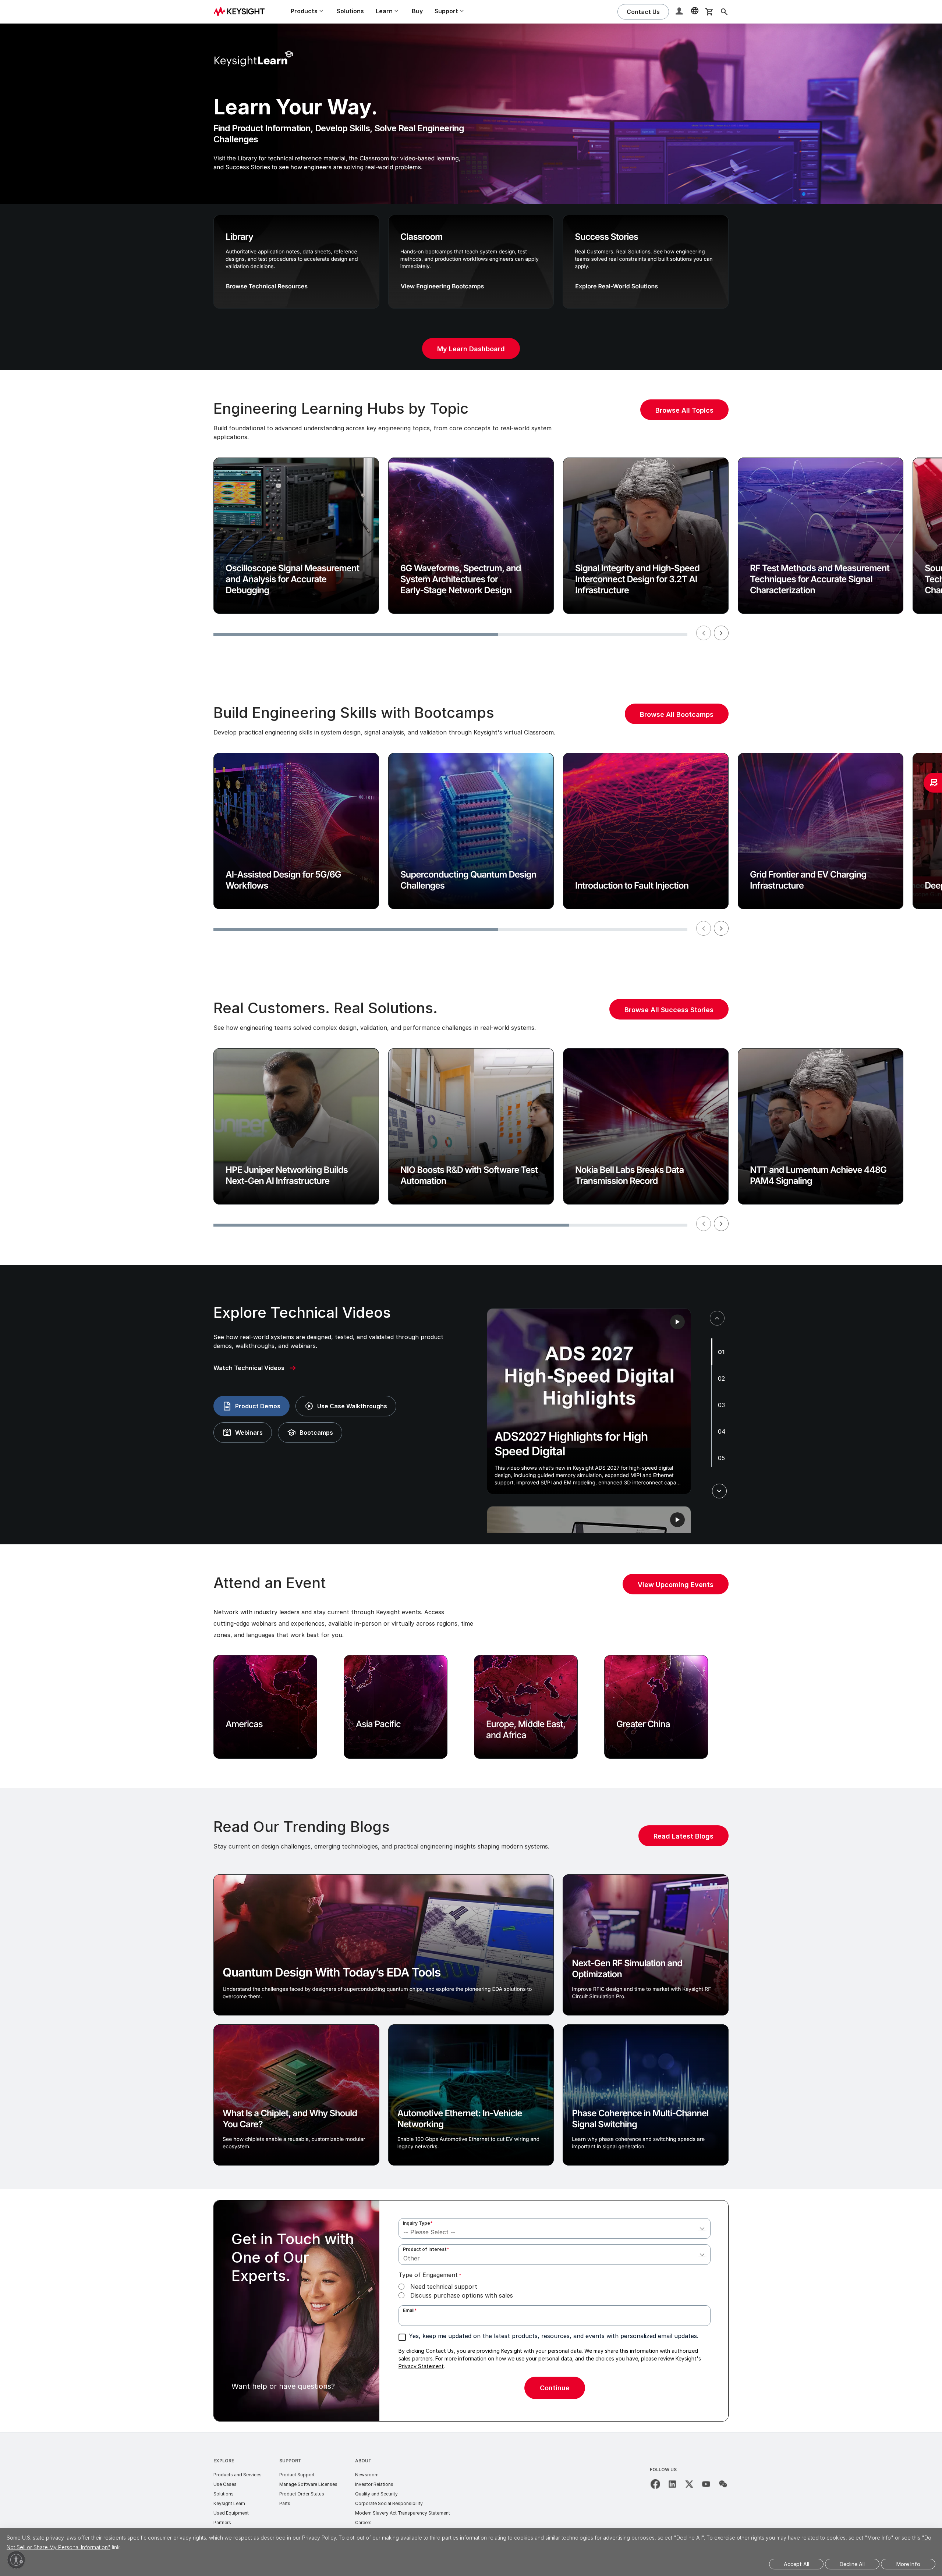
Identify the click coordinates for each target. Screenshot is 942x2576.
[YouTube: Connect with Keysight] (706, 2484)
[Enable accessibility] (16, 2560)
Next (721, 633)
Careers (363, 2522)
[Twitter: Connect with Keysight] (689, 2484)
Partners (222, 2522)
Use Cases (225, 2484)
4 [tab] (723, 1431)
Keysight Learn (229, 2503)
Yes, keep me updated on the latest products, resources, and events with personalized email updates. (554, 2336)
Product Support (297, 2475)
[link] (255, 1368)
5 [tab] (723, 1458)
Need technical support (444, 2287)
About (363, 2461)
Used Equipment (231, 2513)
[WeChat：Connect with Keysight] (723, 2484)
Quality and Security (376, 2494)
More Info (908, 2564)
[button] (680, 12)
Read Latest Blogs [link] (684, 1836)
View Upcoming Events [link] (676, 1585)
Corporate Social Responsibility (389, 2503)
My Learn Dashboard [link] (471, 349)
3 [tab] (723, 1405)
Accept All (796, 2564)
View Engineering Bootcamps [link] (442, 286)
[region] (471, 522)
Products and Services (238, 2475)
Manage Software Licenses (308, 2484)
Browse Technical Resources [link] (267, 286)
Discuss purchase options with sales (462, 2295)
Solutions (350, 11)
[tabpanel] (589, 1401)
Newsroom (367, 2475)
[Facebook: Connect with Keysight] (655, 2484)
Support (290, 2461)
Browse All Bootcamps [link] (677, 714)
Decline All (852, 2564)
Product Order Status (302, 2494)
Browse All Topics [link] (684, 410)
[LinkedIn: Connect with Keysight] (672, 2484)
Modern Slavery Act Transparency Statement (403, 2513)
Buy (417, 11)
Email (410, 2310)
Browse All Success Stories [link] (669, 1010)
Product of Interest (426, 2249)
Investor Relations (374, 2484)
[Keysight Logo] (242, 12)
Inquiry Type (418, 2223)
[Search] (724, 12)
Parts (285, 2503)
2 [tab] (723, 1378)
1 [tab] (723, 1352)
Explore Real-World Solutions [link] (617, 286)
